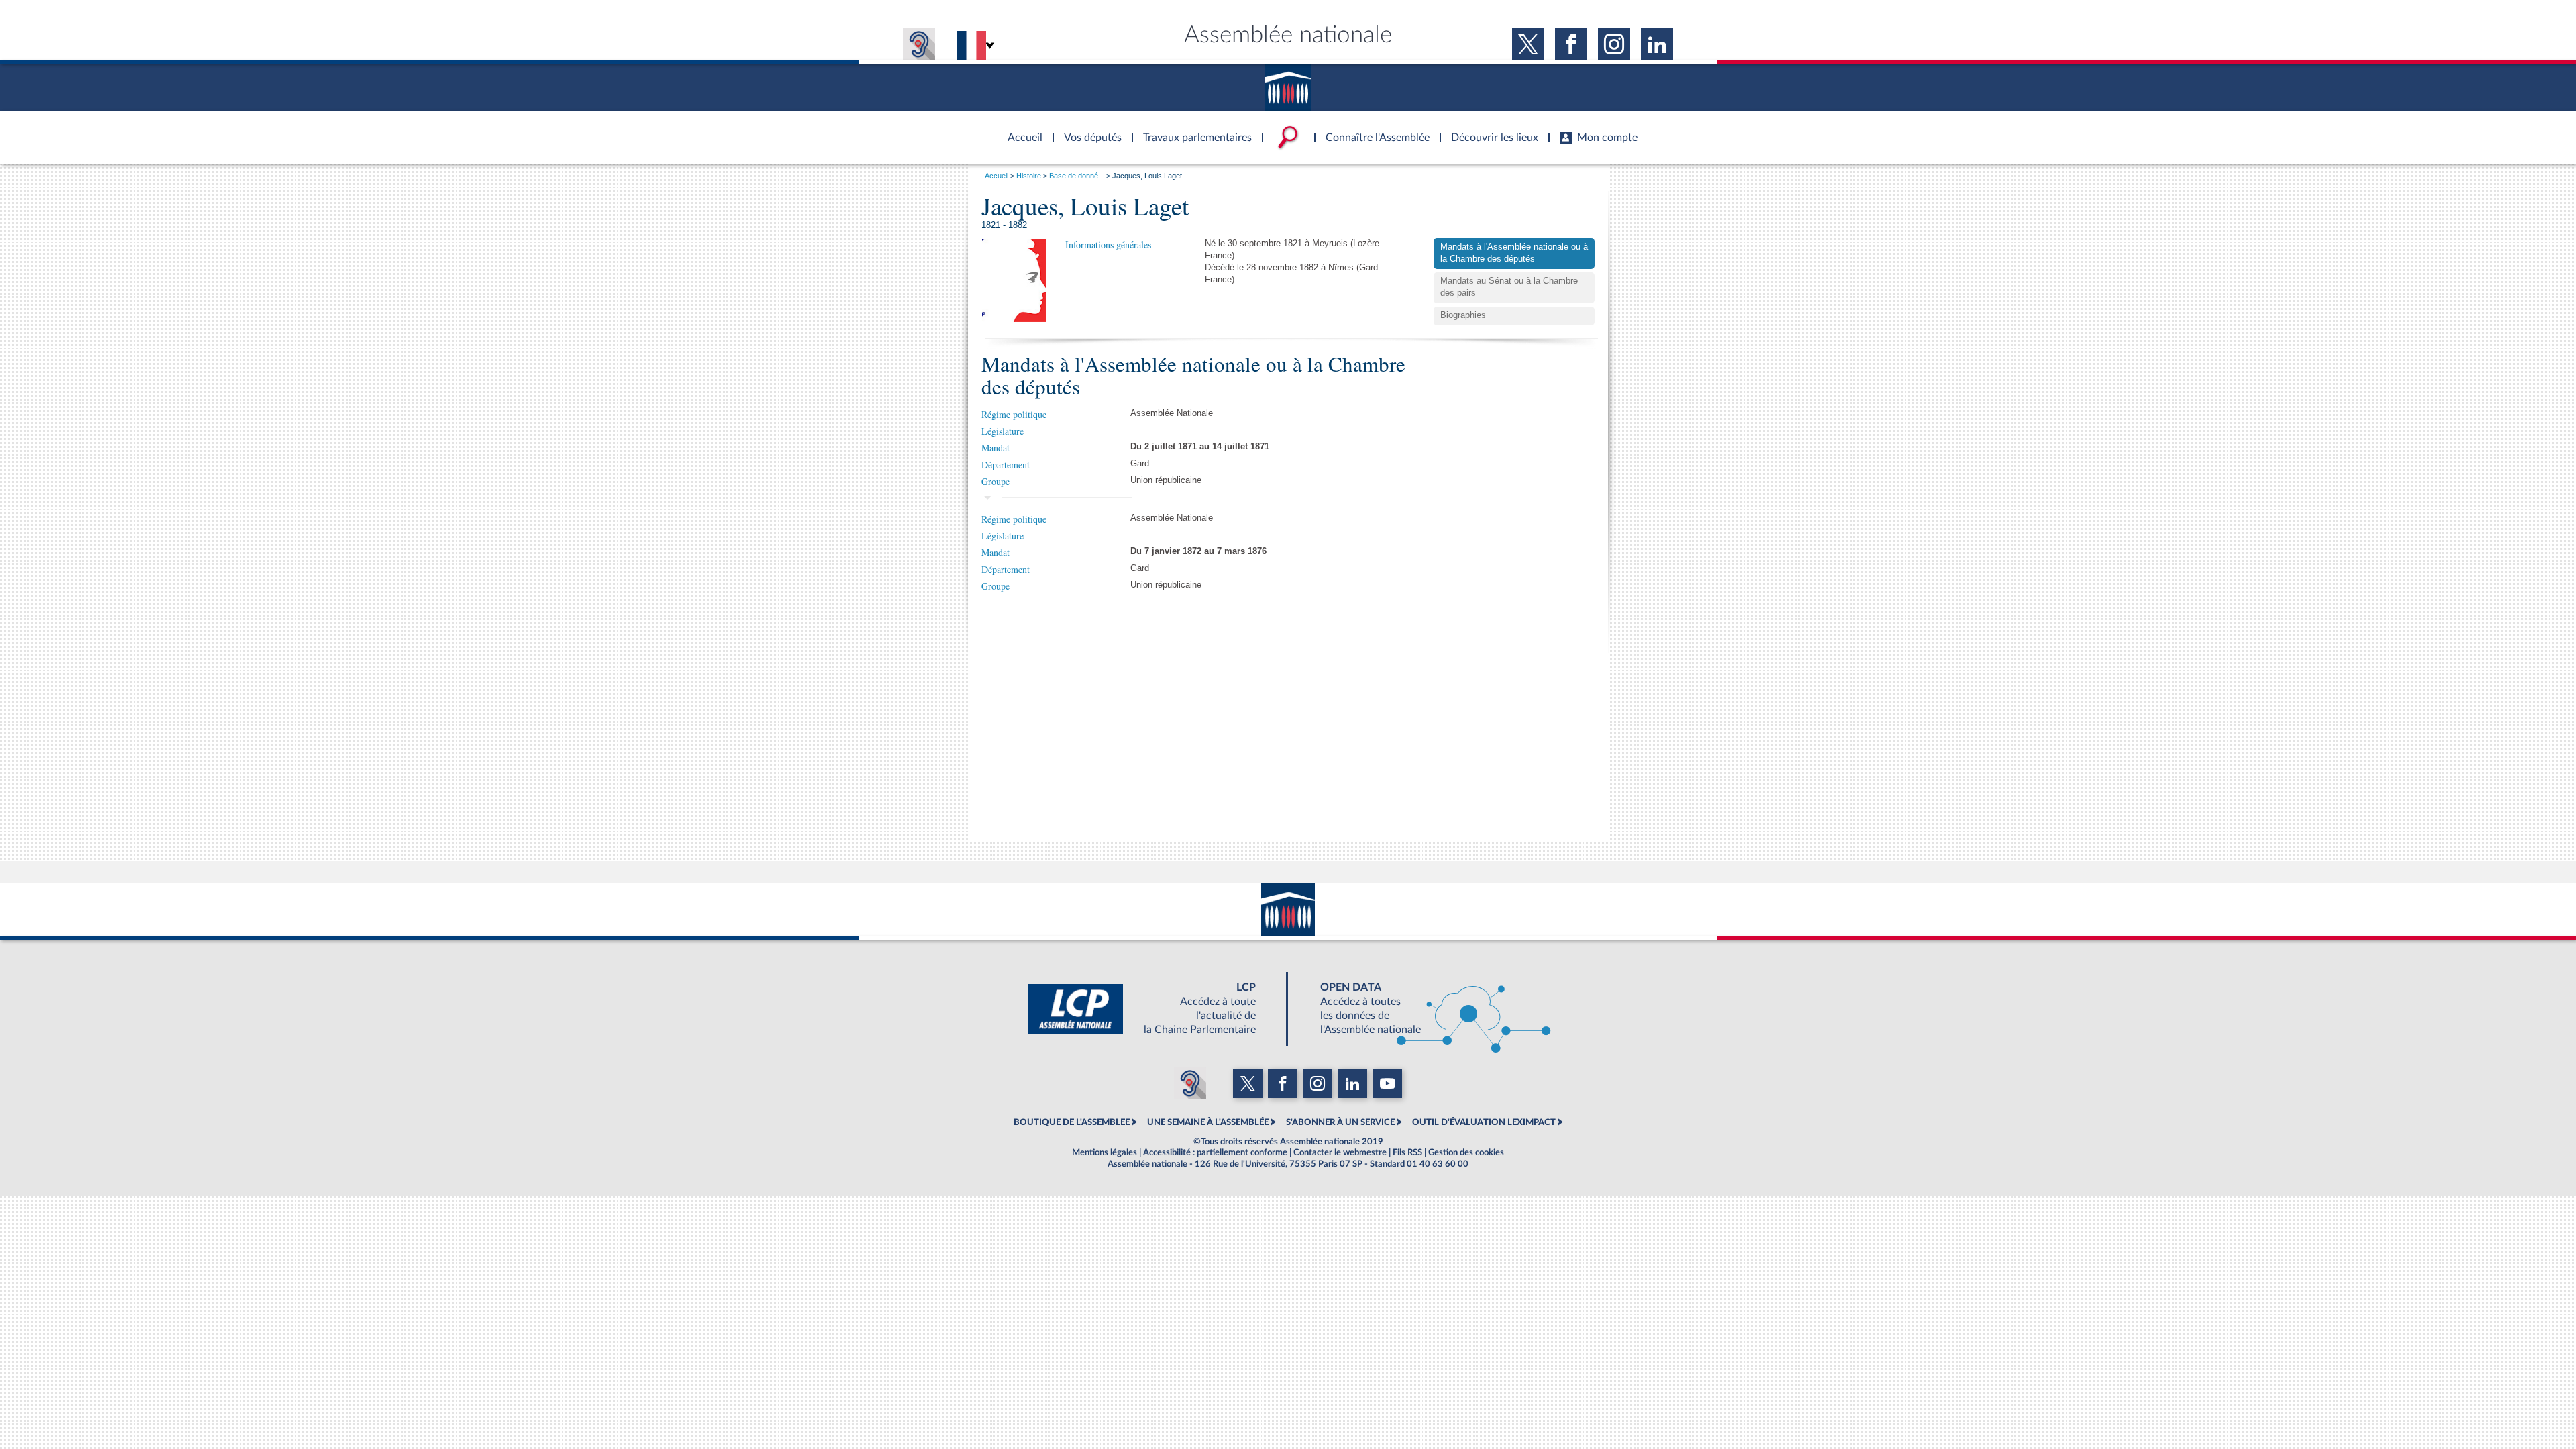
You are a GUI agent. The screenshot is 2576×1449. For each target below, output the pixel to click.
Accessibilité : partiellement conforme (1215, 1152)
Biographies (1463, 315)
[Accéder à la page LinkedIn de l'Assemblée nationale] (1657, 44)
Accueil (997, 176)
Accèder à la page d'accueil (1020, 129)
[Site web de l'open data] (1424, 1009)
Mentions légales (1105, 1152)
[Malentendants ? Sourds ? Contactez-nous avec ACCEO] (919, 44)
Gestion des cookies (1466, 1152)
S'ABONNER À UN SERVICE (1340, 1122)
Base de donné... (1077, 176)
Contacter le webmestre (1340, 1152)
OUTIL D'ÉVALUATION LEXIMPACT (1484, 1122)
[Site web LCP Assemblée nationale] (1152, 1009)
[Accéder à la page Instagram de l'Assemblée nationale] (1614, 44)
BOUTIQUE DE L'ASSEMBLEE (1072, 1122)
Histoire (1029, 176)
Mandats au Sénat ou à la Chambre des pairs (1509, 287)
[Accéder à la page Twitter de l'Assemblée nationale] (1528, 44)
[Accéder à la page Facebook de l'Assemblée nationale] (1571, 44)
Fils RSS (1407, 1152)
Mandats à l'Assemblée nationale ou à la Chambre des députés (1514, 253)
